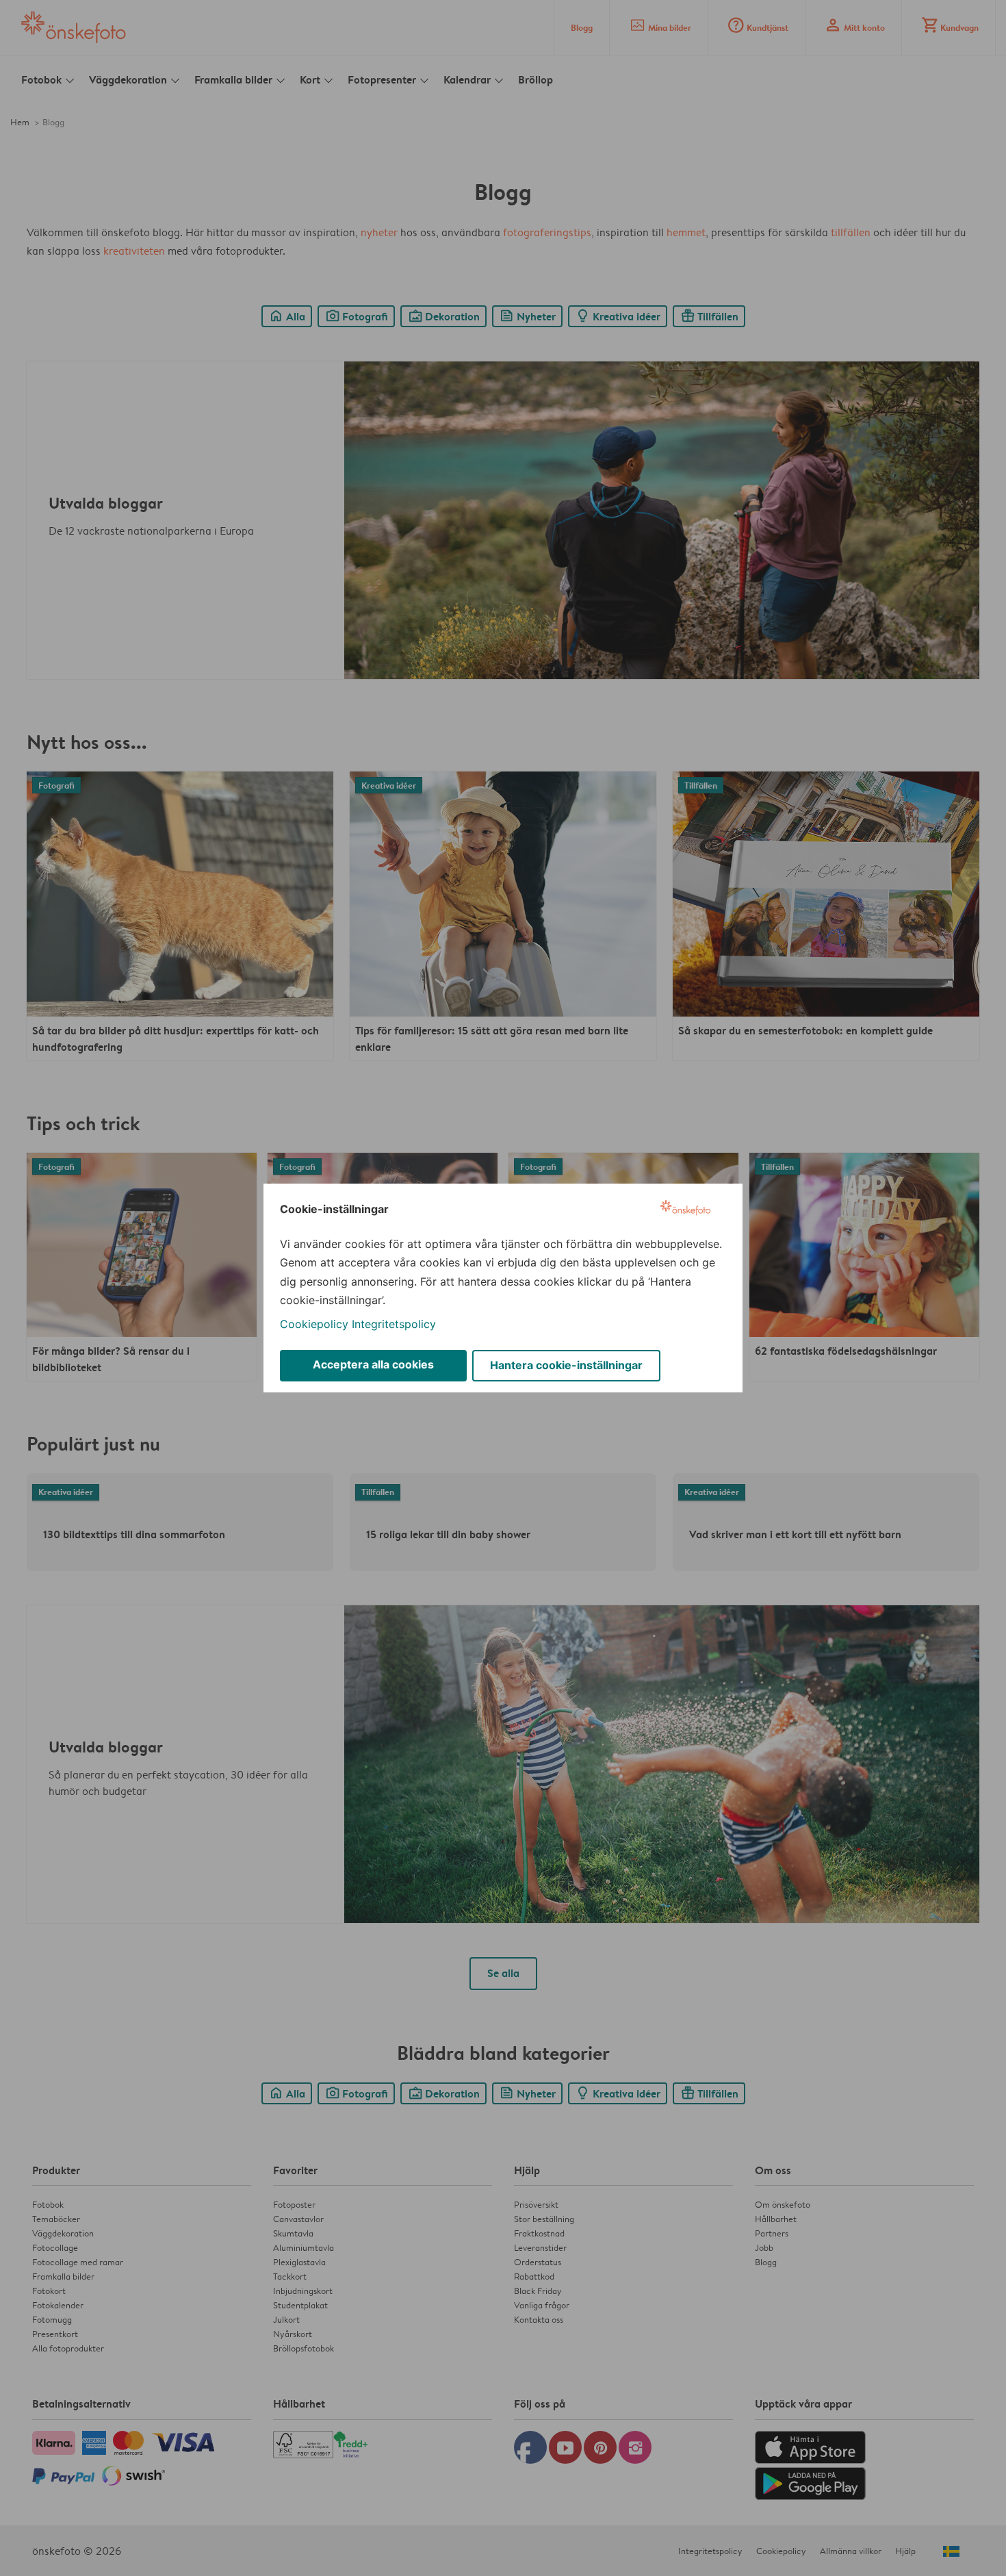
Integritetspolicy (394, 1324)
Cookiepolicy (314, 1324)
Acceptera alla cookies (373, 1364)
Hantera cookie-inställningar (566, 1365)
